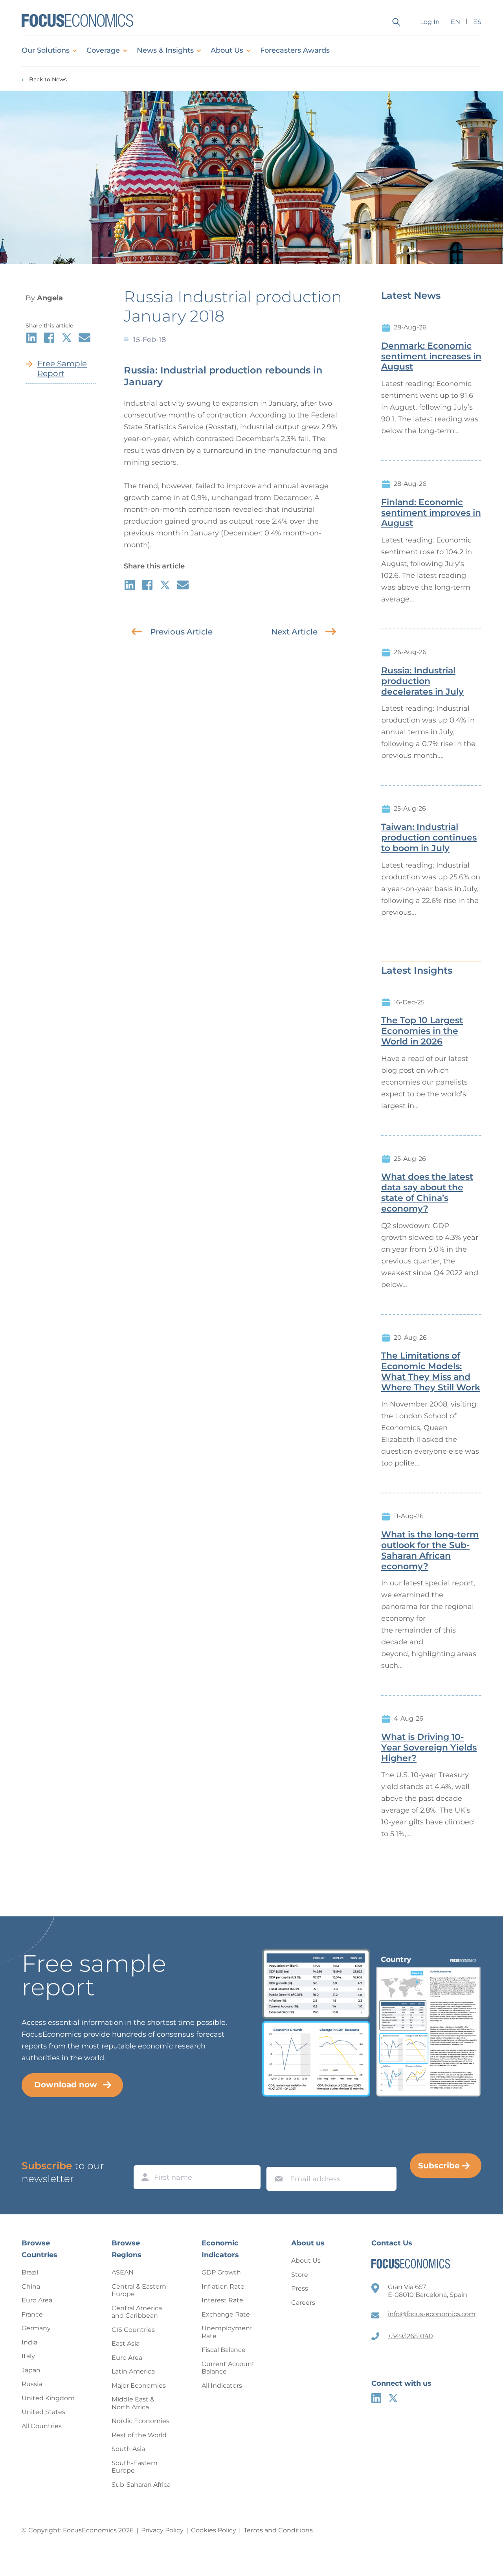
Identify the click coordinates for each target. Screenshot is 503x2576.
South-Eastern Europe (135, 2467)
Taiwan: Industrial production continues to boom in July (429, 838)
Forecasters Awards (295, 50)
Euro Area (37, 2300)
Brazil (30, 2272)
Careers (303, 2303)
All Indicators (222, 2386)
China (31, 2286)
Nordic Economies (140, 2421)
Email (277, 2159)
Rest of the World (139, 2435)
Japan (31, 2370)
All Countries (42, 2426)
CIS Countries (133, 2330)
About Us (227, 50)
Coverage (103, 50)
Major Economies (139, 2386)
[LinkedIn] (376, 2398)
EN (455, 22)
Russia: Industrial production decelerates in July (422, 681)
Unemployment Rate (227, 2332)
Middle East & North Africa (133, 2403)
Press (300, 2288)
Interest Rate (222, 2300)
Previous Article (181, 632)
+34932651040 (410, 2336)
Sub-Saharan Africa (141, 2485)
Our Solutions (46, 50)
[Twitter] (393, 2398)
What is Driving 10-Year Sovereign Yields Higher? (429, 1748)
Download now (66, 2085)
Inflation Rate (223, 2286)
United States (43, 2412)
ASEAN (123, 2272)
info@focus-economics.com (432, 2314)
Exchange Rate (226, 2314)
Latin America (133, 2371)
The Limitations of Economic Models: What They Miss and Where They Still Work (431, 1372)
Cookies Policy (214, 2530)
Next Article (294, 632)
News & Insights (165, 50)
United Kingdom (48, 2398)
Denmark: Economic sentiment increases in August (431, 357)
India (29, 2342)
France (32, 2314)
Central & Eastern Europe (139, 2290)
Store (300, 2275)
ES (477, 22)
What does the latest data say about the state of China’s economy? (427, 1193)
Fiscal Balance (224, 2350)
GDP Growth (221, 2272)
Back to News (48, 80)
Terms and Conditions (278, 2530)
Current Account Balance (228, 2368)
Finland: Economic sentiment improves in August (431, 513)
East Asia (126, 2343)
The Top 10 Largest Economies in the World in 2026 (422, 1031)
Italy (28, 2356)
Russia (32, 2384)
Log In (430, 22)
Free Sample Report (62, 369)
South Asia (128, 2449)
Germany (36, 2328)
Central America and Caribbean (137, 2312)
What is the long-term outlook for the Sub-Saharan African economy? (430, 1550)
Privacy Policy (162, 2530)
